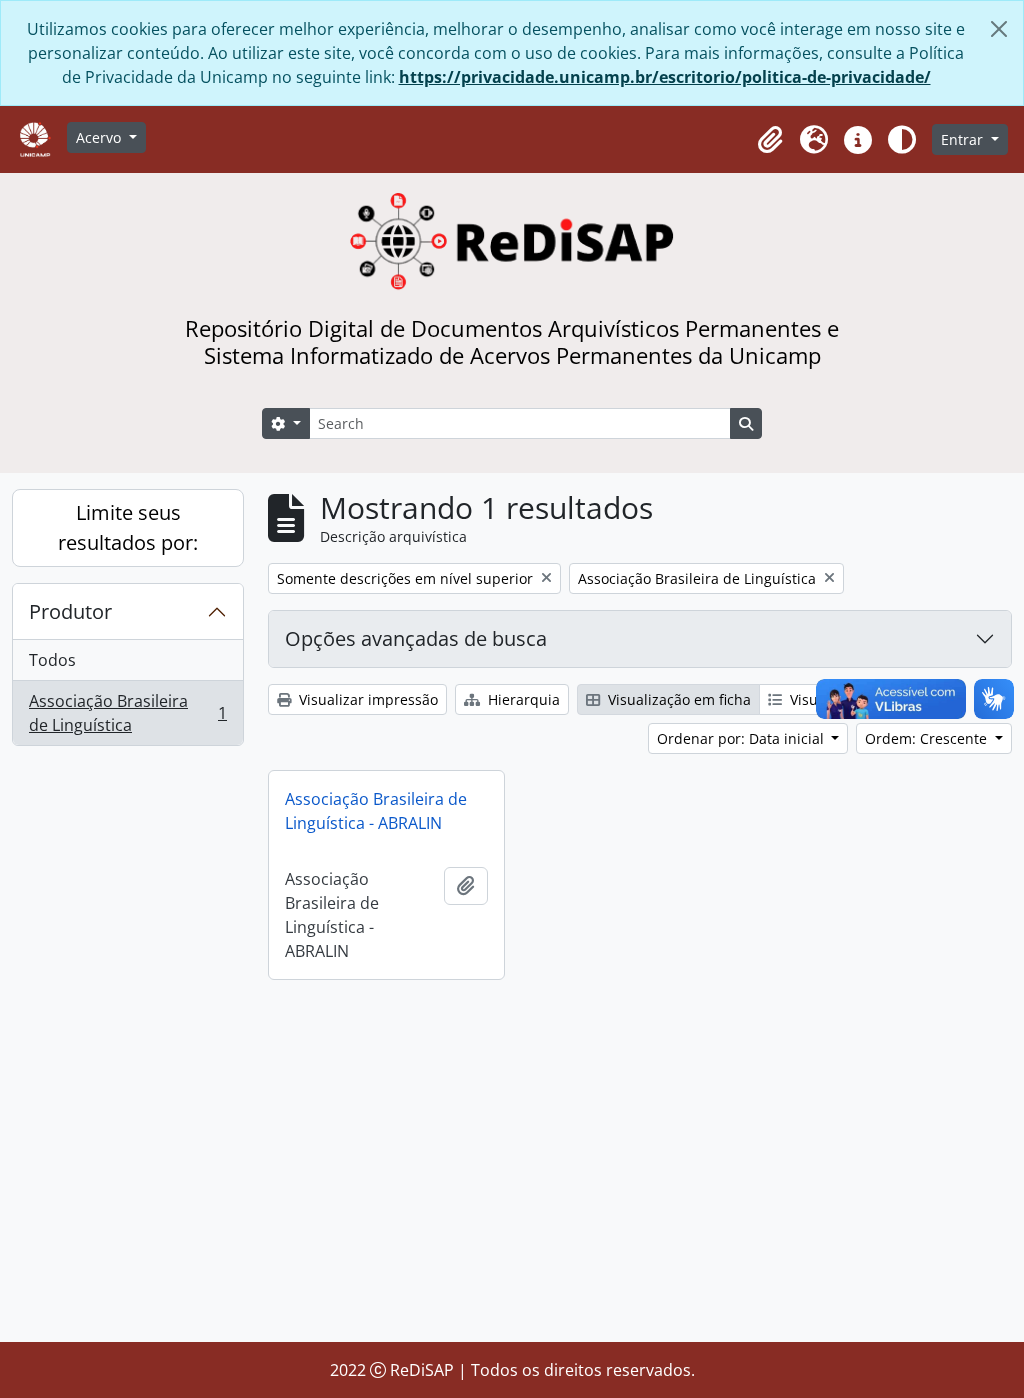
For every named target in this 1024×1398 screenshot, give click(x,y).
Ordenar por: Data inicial (742, 738)
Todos (52, 660)
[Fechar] (999, 29)
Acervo (100, 137)
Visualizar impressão (366, 699)
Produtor (70, 611)
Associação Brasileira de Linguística (127, 713)
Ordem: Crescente (928, 738)
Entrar (964, 139)
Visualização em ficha (677, 699)
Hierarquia (522, 699)
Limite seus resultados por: (128, 527)
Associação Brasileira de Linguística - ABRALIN (376, 811)
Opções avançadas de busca (416, 638)
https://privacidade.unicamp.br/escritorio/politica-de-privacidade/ (665, 77)
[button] (770, 140)
